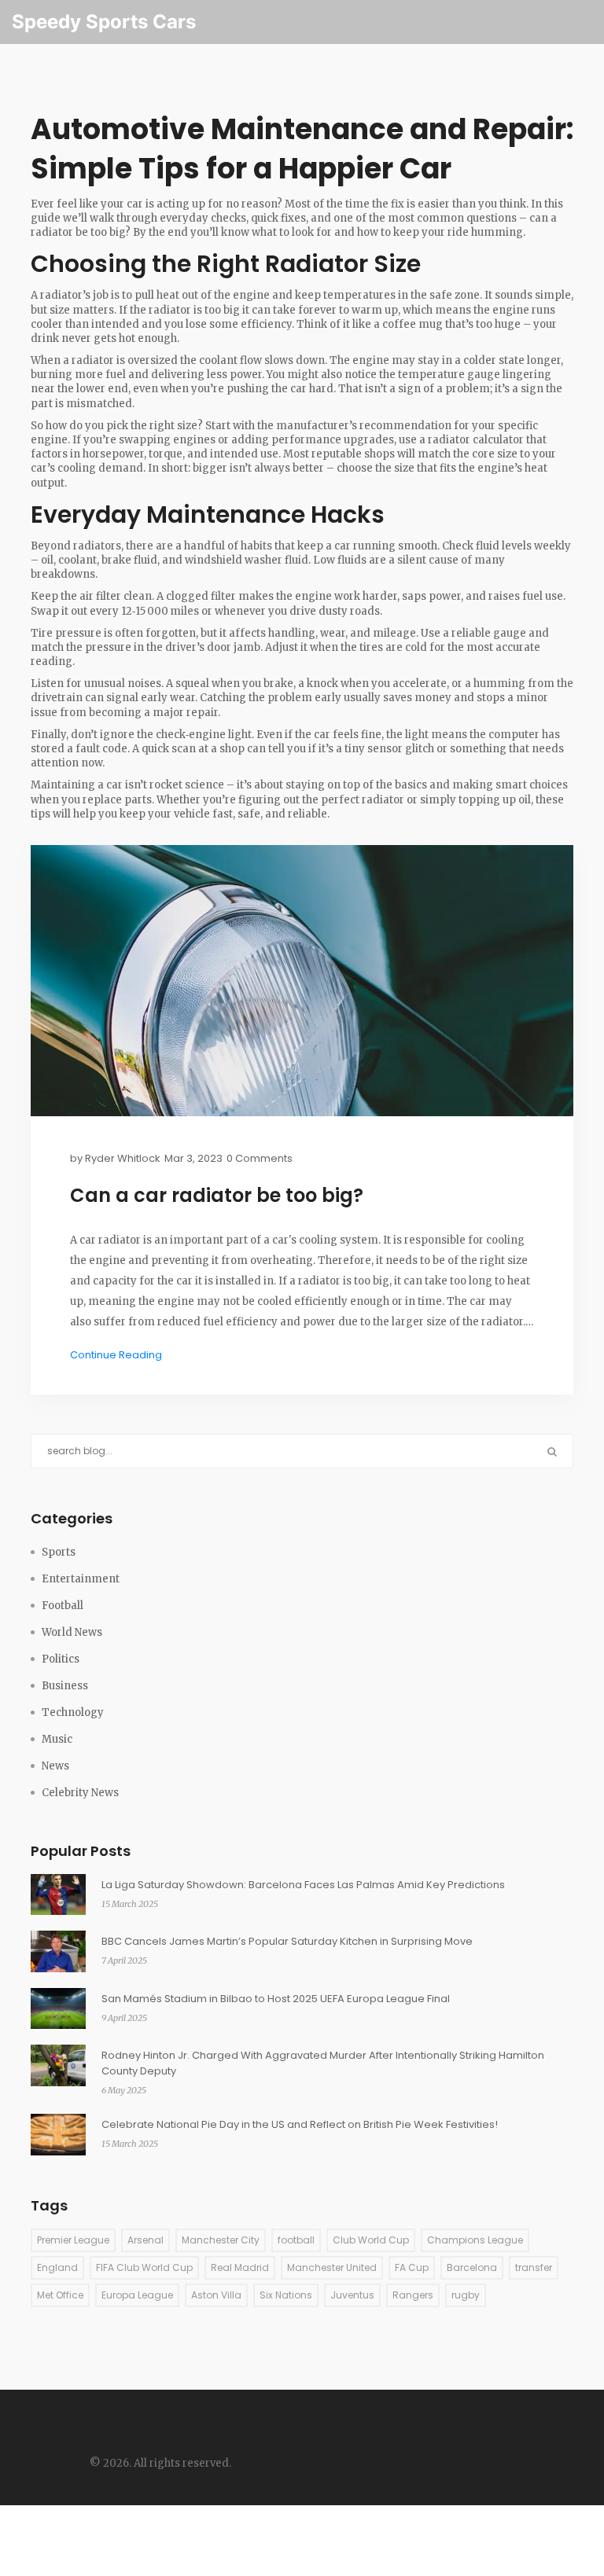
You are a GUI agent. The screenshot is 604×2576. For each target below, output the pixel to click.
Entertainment (81, 1579)
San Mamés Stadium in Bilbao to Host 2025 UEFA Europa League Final (276, 1999)
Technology (73, 1712)
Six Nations (286, 2295)
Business (65, 1686)
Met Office (60, 2295)
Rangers (413, 2295)
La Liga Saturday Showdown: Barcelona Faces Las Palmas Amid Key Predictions (303, 1885)
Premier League (73, 2240)
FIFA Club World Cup (144, 2267)
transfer (534, 2267)
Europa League (137, 2295)
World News (72, 1632)
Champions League (475, 2240)
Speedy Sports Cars (104, 22)
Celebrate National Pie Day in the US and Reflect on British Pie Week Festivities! (300, 2124)
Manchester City (221, 2240)
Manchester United (332, 2267)
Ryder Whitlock (123, 1158)
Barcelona (472, 2267)
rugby (466, 2295)
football (296, 2240)
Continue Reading (116, 1355)
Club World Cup (371, 2240)
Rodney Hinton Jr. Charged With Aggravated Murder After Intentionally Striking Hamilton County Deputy (323, 2063)
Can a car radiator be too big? (217, 1196)
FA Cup (412, 2267)
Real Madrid (240, 2267)
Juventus (352, 2295)
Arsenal (145, 2240)
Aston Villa (216, 2295)
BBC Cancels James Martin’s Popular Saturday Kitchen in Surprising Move (287, 1941)
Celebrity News (80, 1793)
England (57, 2267)
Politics (61, 1659)
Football (63, 1606)
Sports (59, 1552)
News (55, 1766)
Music (57, 1739)
